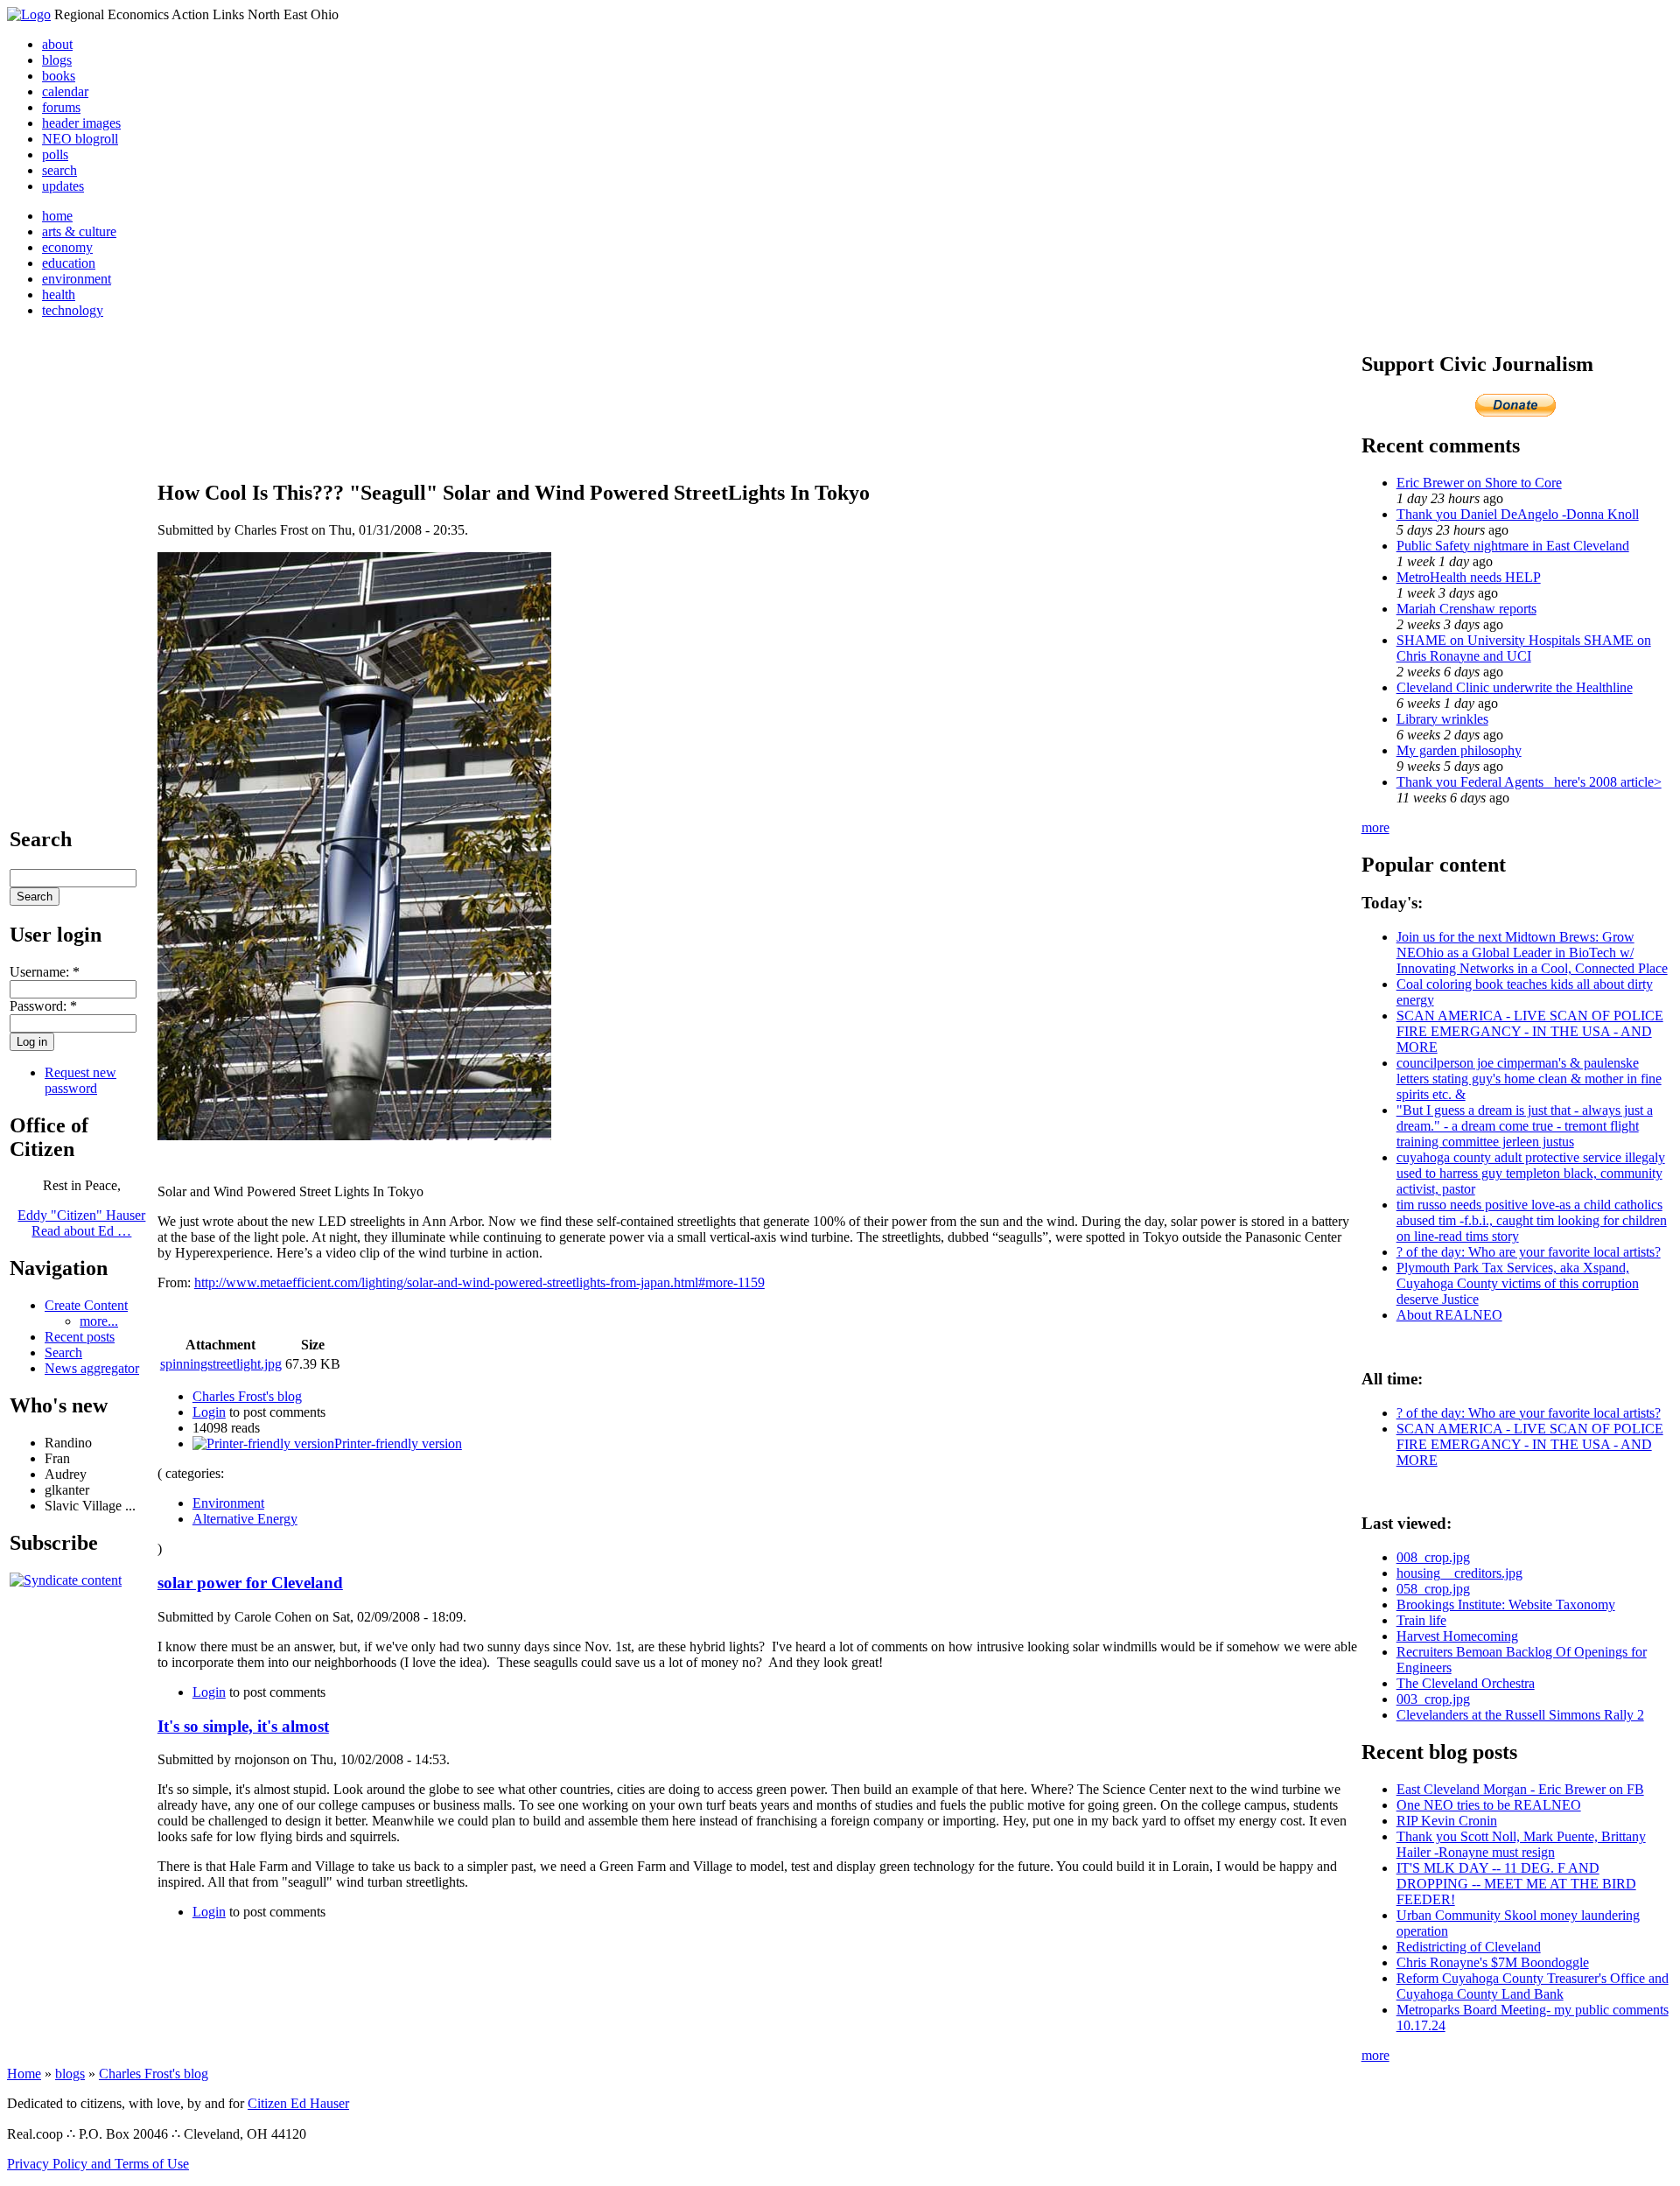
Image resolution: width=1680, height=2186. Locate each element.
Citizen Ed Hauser (298, 2103)
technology (73, 310)
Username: (45, 972)
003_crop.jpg (1433, 1699)
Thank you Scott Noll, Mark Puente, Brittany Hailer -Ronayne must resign (1521, 1844)
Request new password (80, 1080)
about (57, 44)
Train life (1421, 1620)
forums (61, 107)
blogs (57, 60)
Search (63, 1352)
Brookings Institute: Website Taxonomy (1506, 1604)
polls (55, 154)
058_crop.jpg (1433, 1589)
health (59, 294)
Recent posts (80, 1337)
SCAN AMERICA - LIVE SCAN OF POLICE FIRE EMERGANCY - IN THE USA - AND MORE (1530, 1031)
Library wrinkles (1442, 719)
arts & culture (79, 231)
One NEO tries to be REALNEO (1489, 1805)
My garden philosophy (1459, 750)
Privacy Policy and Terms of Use (98, 2164)
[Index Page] (29, 14)
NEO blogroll (80, 139)
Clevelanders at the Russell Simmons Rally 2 (1520, 1715)
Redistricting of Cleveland (1469, 1947)
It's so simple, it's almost (243, 1726)
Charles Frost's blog (247, 1396)
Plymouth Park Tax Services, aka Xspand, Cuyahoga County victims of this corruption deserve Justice (1518, 1283)
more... (99, 1321)
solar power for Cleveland (250, 1583)
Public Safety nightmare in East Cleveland (1513, 546)
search (59, 170)
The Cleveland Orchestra (1466, 1683)
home (57, 216)
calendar (65, 91)
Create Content (86, 1305)
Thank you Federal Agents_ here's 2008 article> (1529, 782)
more (1375, 827)
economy (67, 247)
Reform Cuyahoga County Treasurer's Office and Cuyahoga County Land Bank (1533, 1986)
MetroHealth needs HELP (1469, 577)
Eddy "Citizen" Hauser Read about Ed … (81, 1223)
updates (63, 186)
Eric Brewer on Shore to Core (1479, 483)
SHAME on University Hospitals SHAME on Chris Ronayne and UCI (1524, 648)
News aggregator (92, 1368)
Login (209, 1412)
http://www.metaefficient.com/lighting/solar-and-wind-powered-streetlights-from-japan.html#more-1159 (479, 1282)
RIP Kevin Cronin (1447, 1821)
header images (81, 123)
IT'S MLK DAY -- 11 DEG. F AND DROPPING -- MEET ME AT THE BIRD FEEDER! (1516, 1884)
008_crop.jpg (1433, 1557)
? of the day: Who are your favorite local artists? (1529, 1252)
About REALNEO (1449, 1315)
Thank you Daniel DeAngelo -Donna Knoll (1518, 514)
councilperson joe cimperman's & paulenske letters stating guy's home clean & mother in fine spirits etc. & (1529, 1079)
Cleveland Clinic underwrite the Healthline (1515, 687)
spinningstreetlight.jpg (221, 1364)
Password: (43, 1006)
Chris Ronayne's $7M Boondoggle (1493, 1962)
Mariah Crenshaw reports (1466, 609)
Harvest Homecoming (1457, 1636)
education (69, 263)
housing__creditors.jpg (1459, 1573)
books (59, 76)
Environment (228, 1503)
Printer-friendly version (398, 1443)
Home (24, 2074)
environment (77, 279)
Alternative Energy (245, 1519)
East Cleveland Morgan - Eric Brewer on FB (1520, 1789)
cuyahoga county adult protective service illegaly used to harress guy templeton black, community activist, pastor (1531, 1173)
